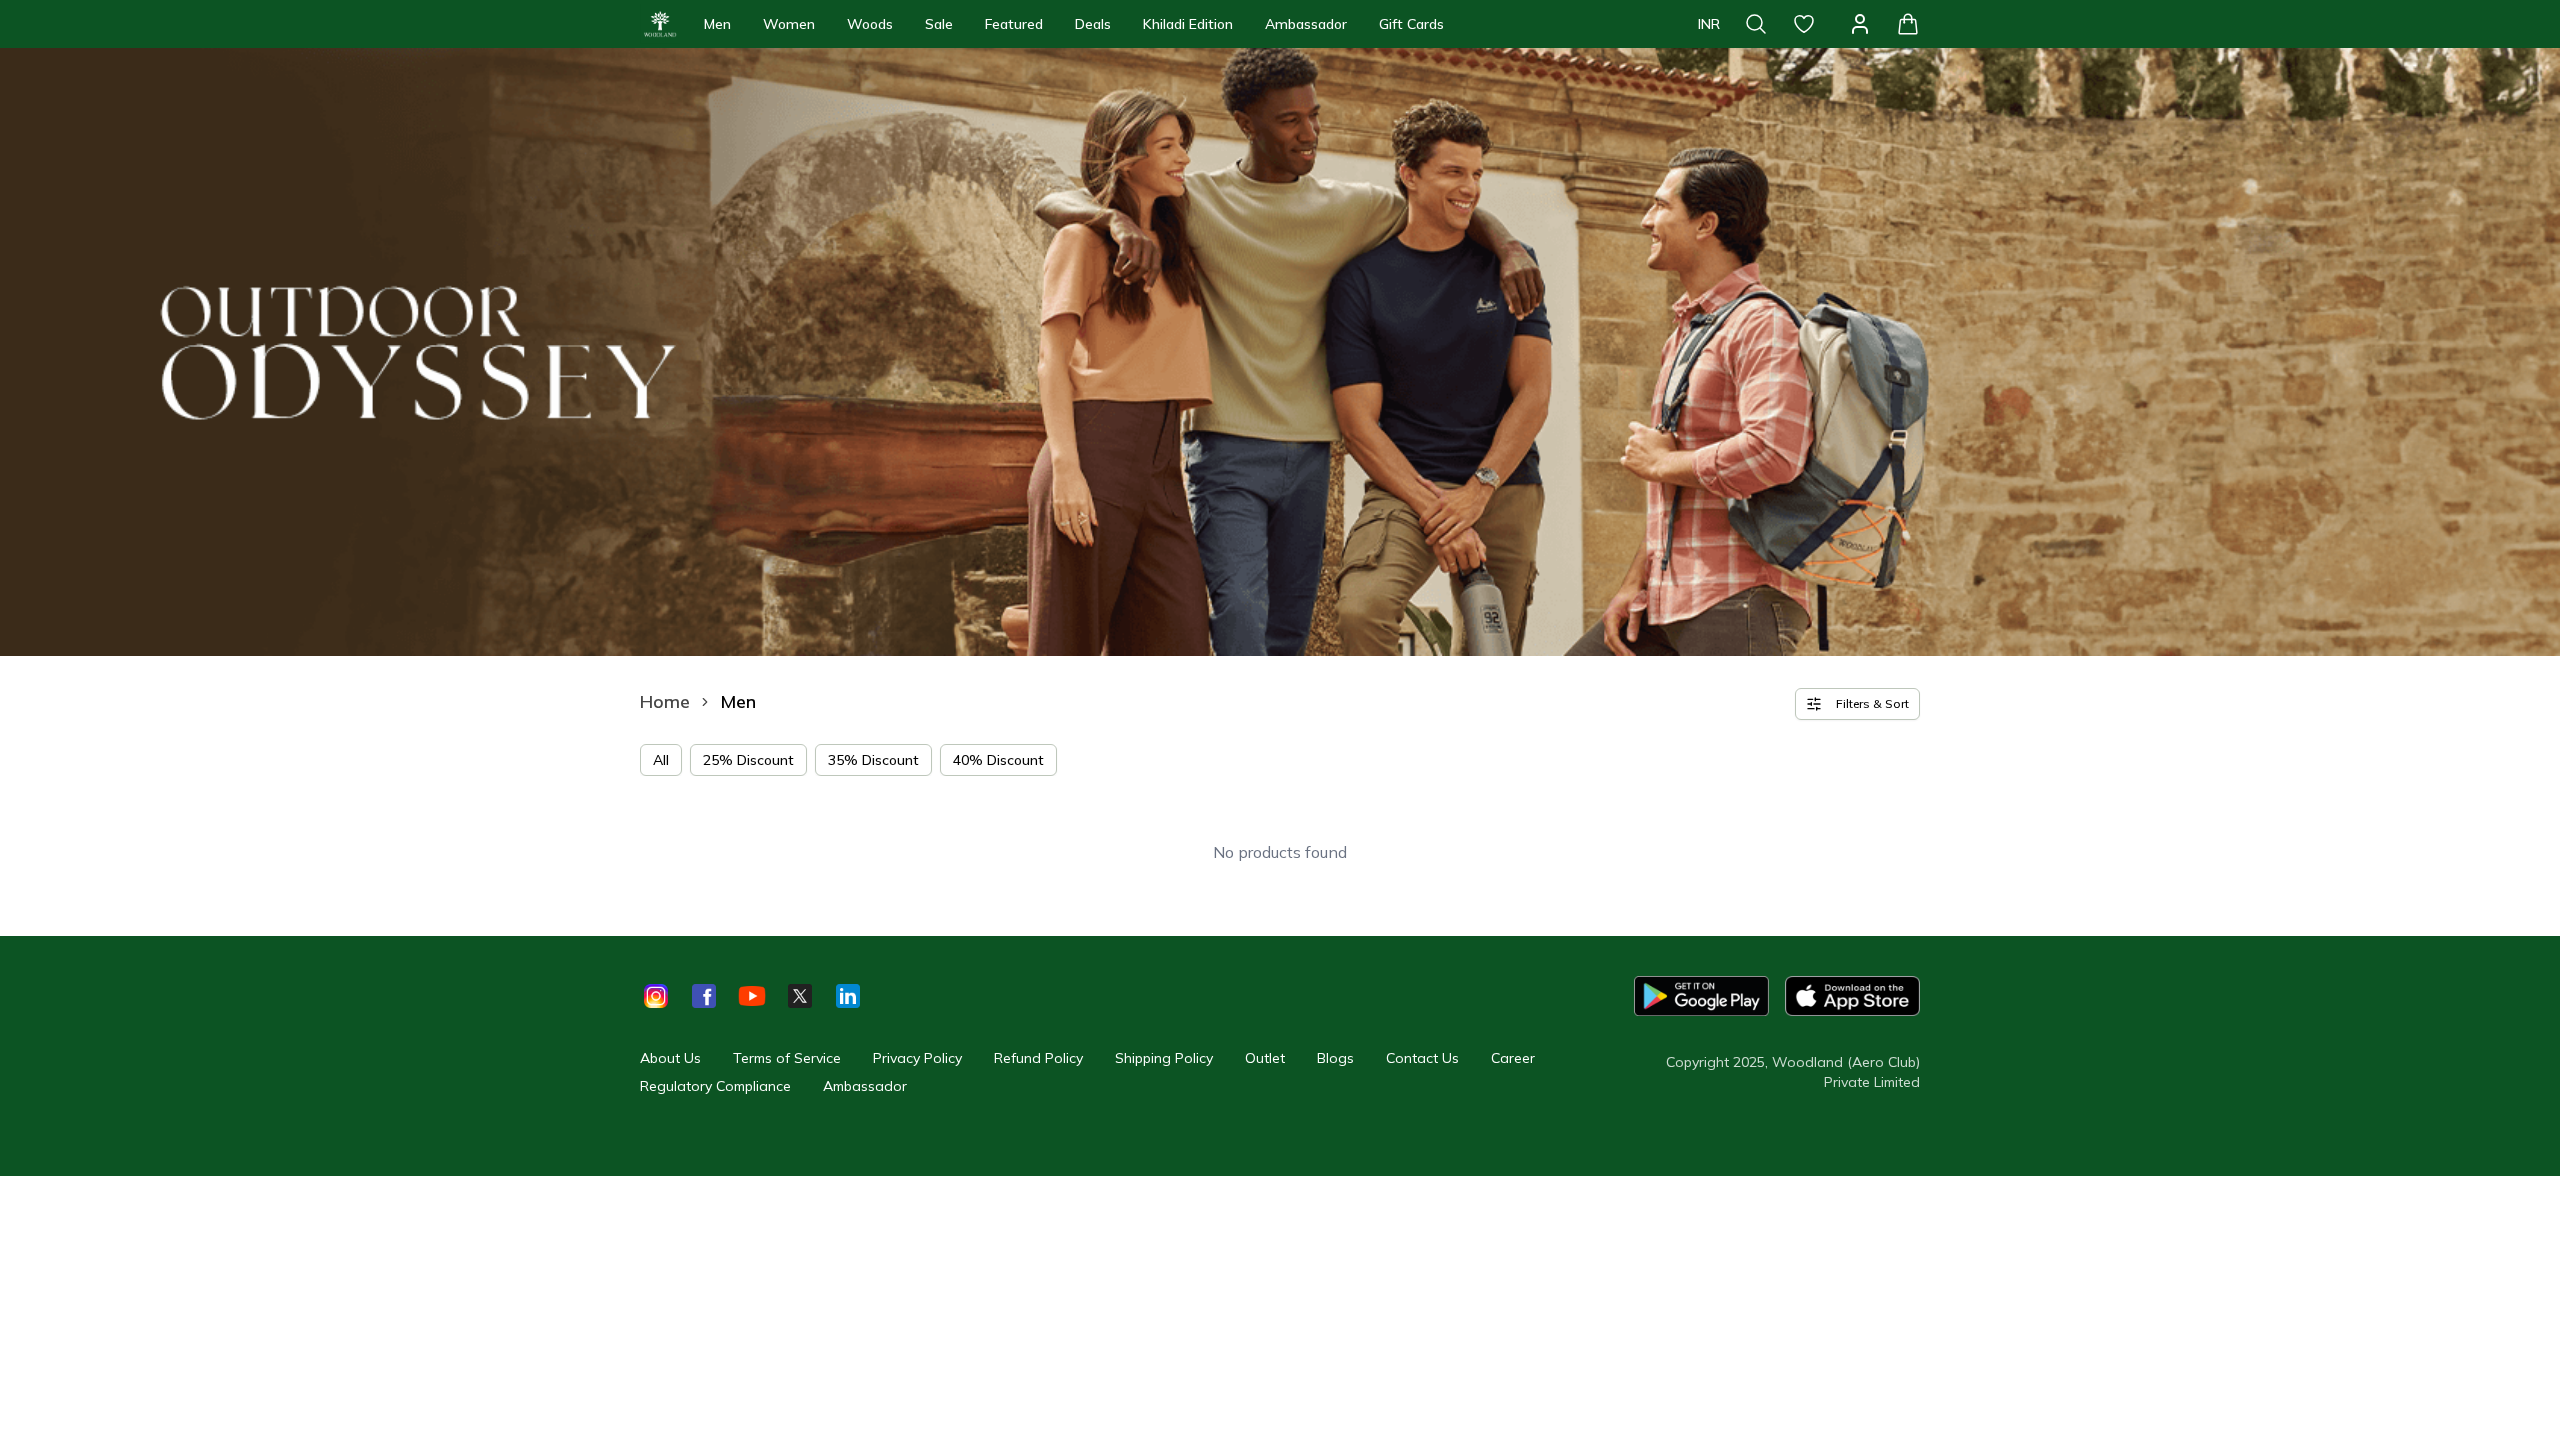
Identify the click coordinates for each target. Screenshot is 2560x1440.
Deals (1093, 24)
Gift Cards (1411, 24)
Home (665, 701)
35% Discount (873, 760)
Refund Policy (1038, 1058)
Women (789, 24)
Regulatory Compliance (715, 1086)
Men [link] (738, 701)
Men (717, 24)
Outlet (1265, 1058)
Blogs (1335, 1058)
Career (1513, 1058)
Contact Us (1422, 1058)
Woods (870, 24)
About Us (670, 1058)
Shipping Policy (1164, 1058)
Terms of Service (787, 1058)
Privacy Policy (917, 1058)
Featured (1014, 24)
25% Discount (748, 760)
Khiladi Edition (1188, 24)
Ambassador (1306, 24)
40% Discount (998, 760)
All (661, 760)
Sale (939, 24)
